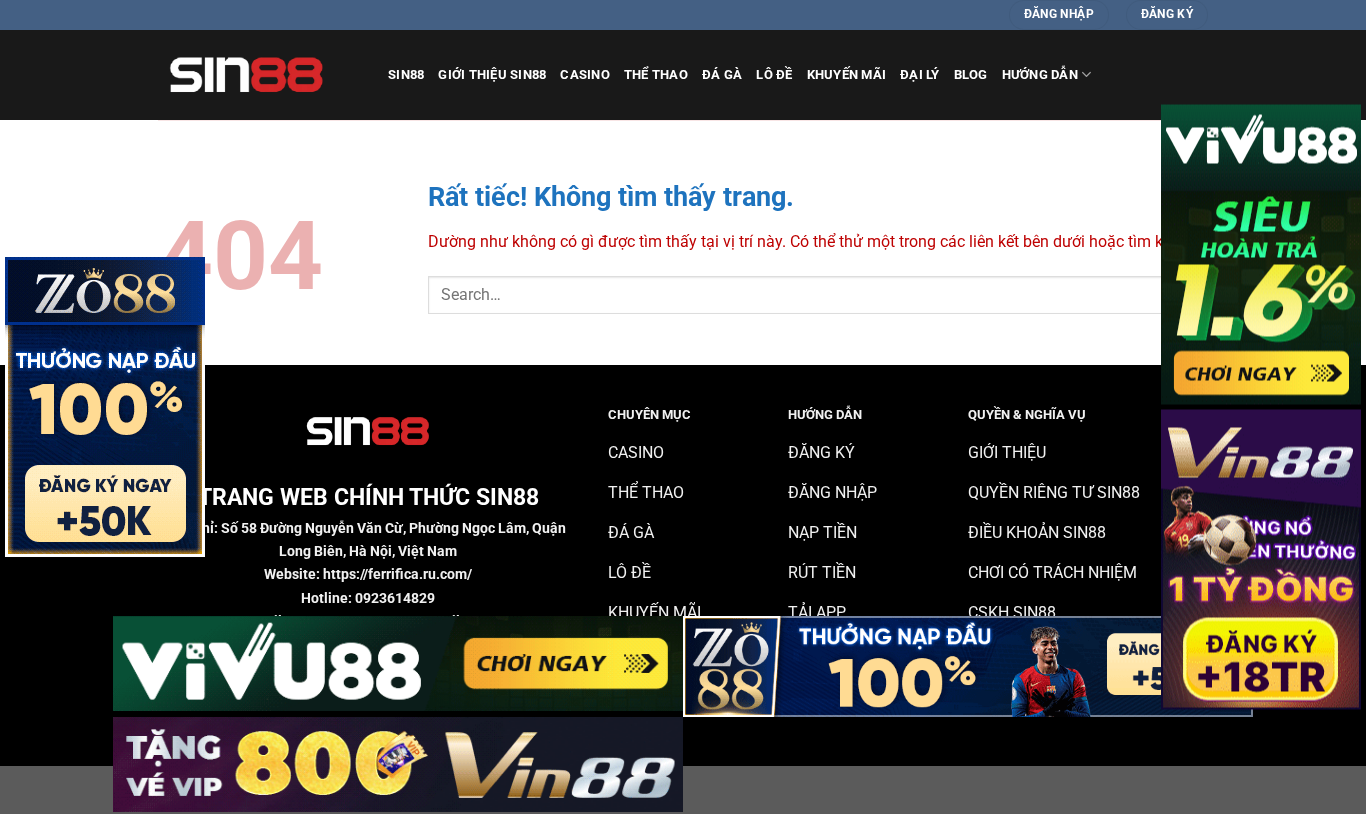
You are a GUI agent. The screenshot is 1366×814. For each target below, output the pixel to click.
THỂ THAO (656, 74)
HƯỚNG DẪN (1040, 74)
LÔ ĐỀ (774, 74)
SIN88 (406, 74)
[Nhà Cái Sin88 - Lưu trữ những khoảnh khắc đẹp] (258, 75)
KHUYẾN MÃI (847, 74)
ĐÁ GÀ (722, 74)
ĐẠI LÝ (920, 74)
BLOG (971, 74)
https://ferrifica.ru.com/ (397, 574)
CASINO (585, 74)
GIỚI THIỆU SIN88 (492, 74)
